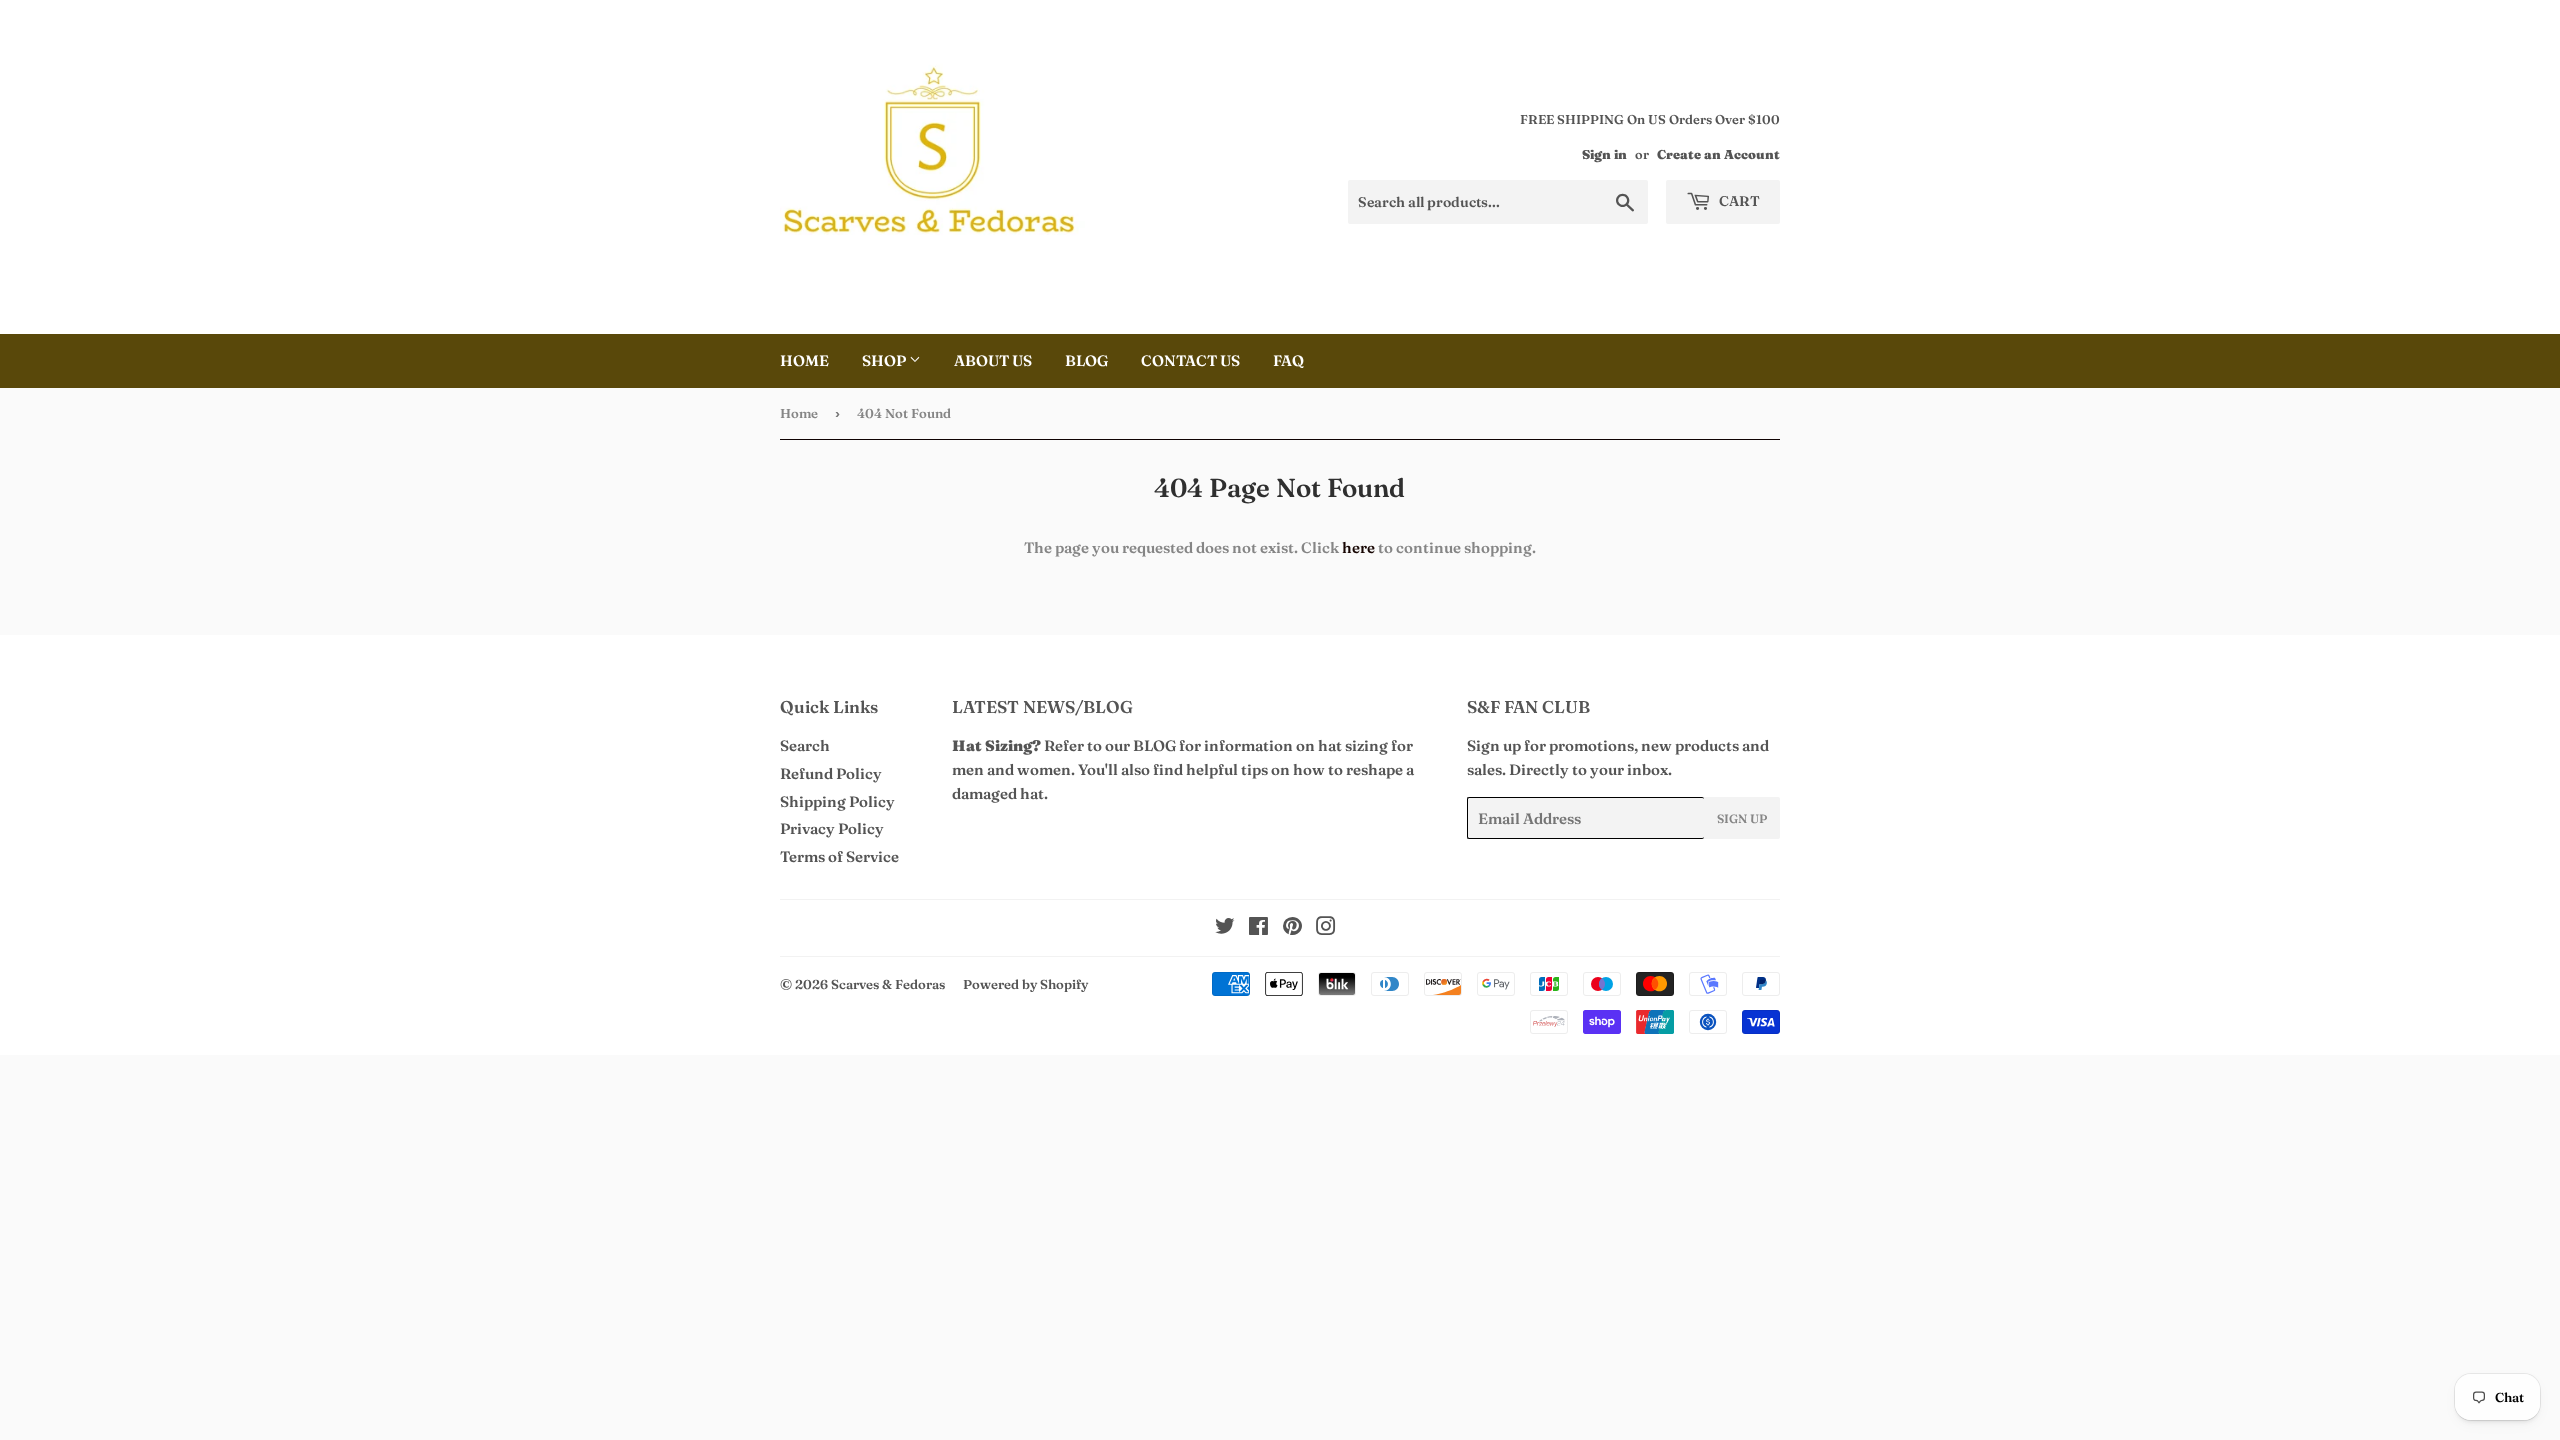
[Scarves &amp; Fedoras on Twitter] (1225, 928)
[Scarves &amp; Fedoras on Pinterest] (1292, 928)
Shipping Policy (837, 801)
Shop (885, 360)
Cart (1738, 201)
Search (805, 745)
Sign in (1604, 154)
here (1358, 547)
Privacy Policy (832, 828)
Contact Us (1190, 360)
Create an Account (1718, 154)
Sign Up (1742, 818)
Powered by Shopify (1025, 984)
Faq (1288, 360)
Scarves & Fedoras (888, 984)
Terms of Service (839, 856)
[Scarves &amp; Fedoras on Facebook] (1258, 928)
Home (804, 360)
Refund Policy (831, 773)
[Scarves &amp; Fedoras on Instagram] (1326, 928)
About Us (993, 360)
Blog (1086, 360)
